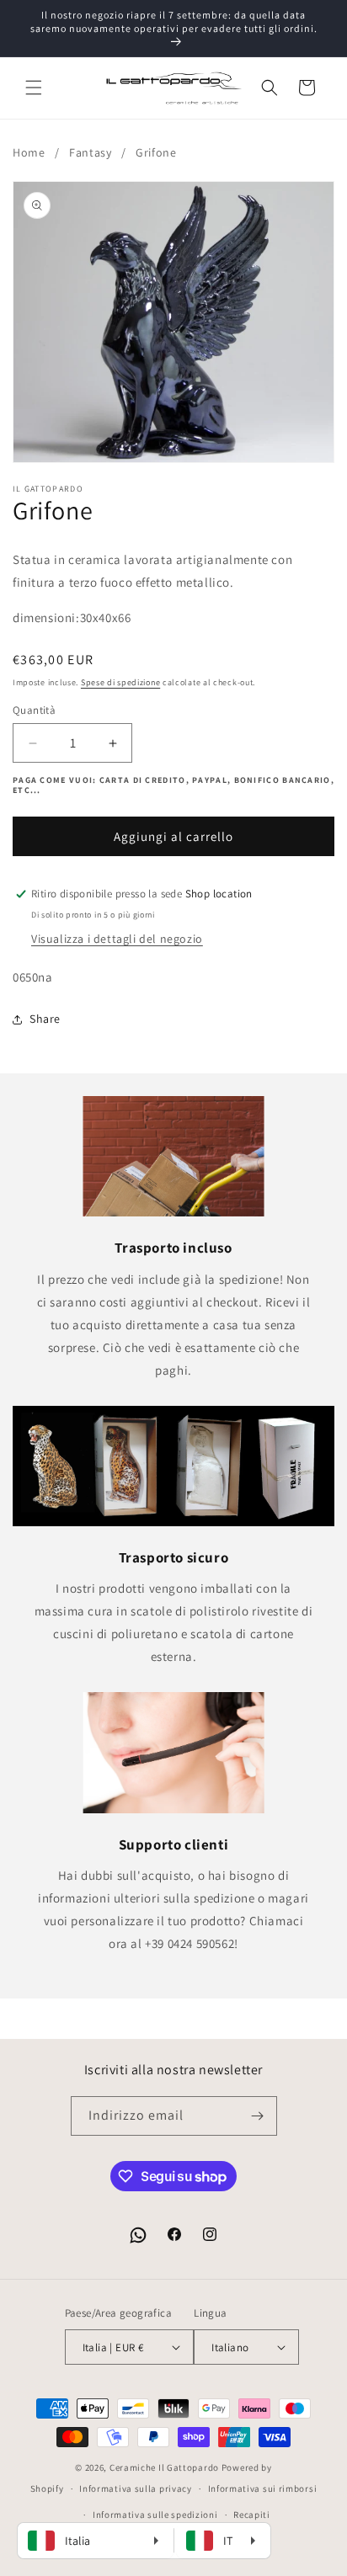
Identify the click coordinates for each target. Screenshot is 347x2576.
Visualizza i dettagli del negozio (117, 939)
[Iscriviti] (258, 2116)
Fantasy (90, 152)
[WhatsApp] (138, 2235)
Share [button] (45, 1019)
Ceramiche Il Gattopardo (164, 2467)
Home (29, 152)
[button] (34, 88)
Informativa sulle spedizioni (155, 2515)
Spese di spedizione (120, 682)
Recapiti (252, 2515)
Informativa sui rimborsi (263, 2488)
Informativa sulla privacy (136, 2488)
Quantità (34, 710)
